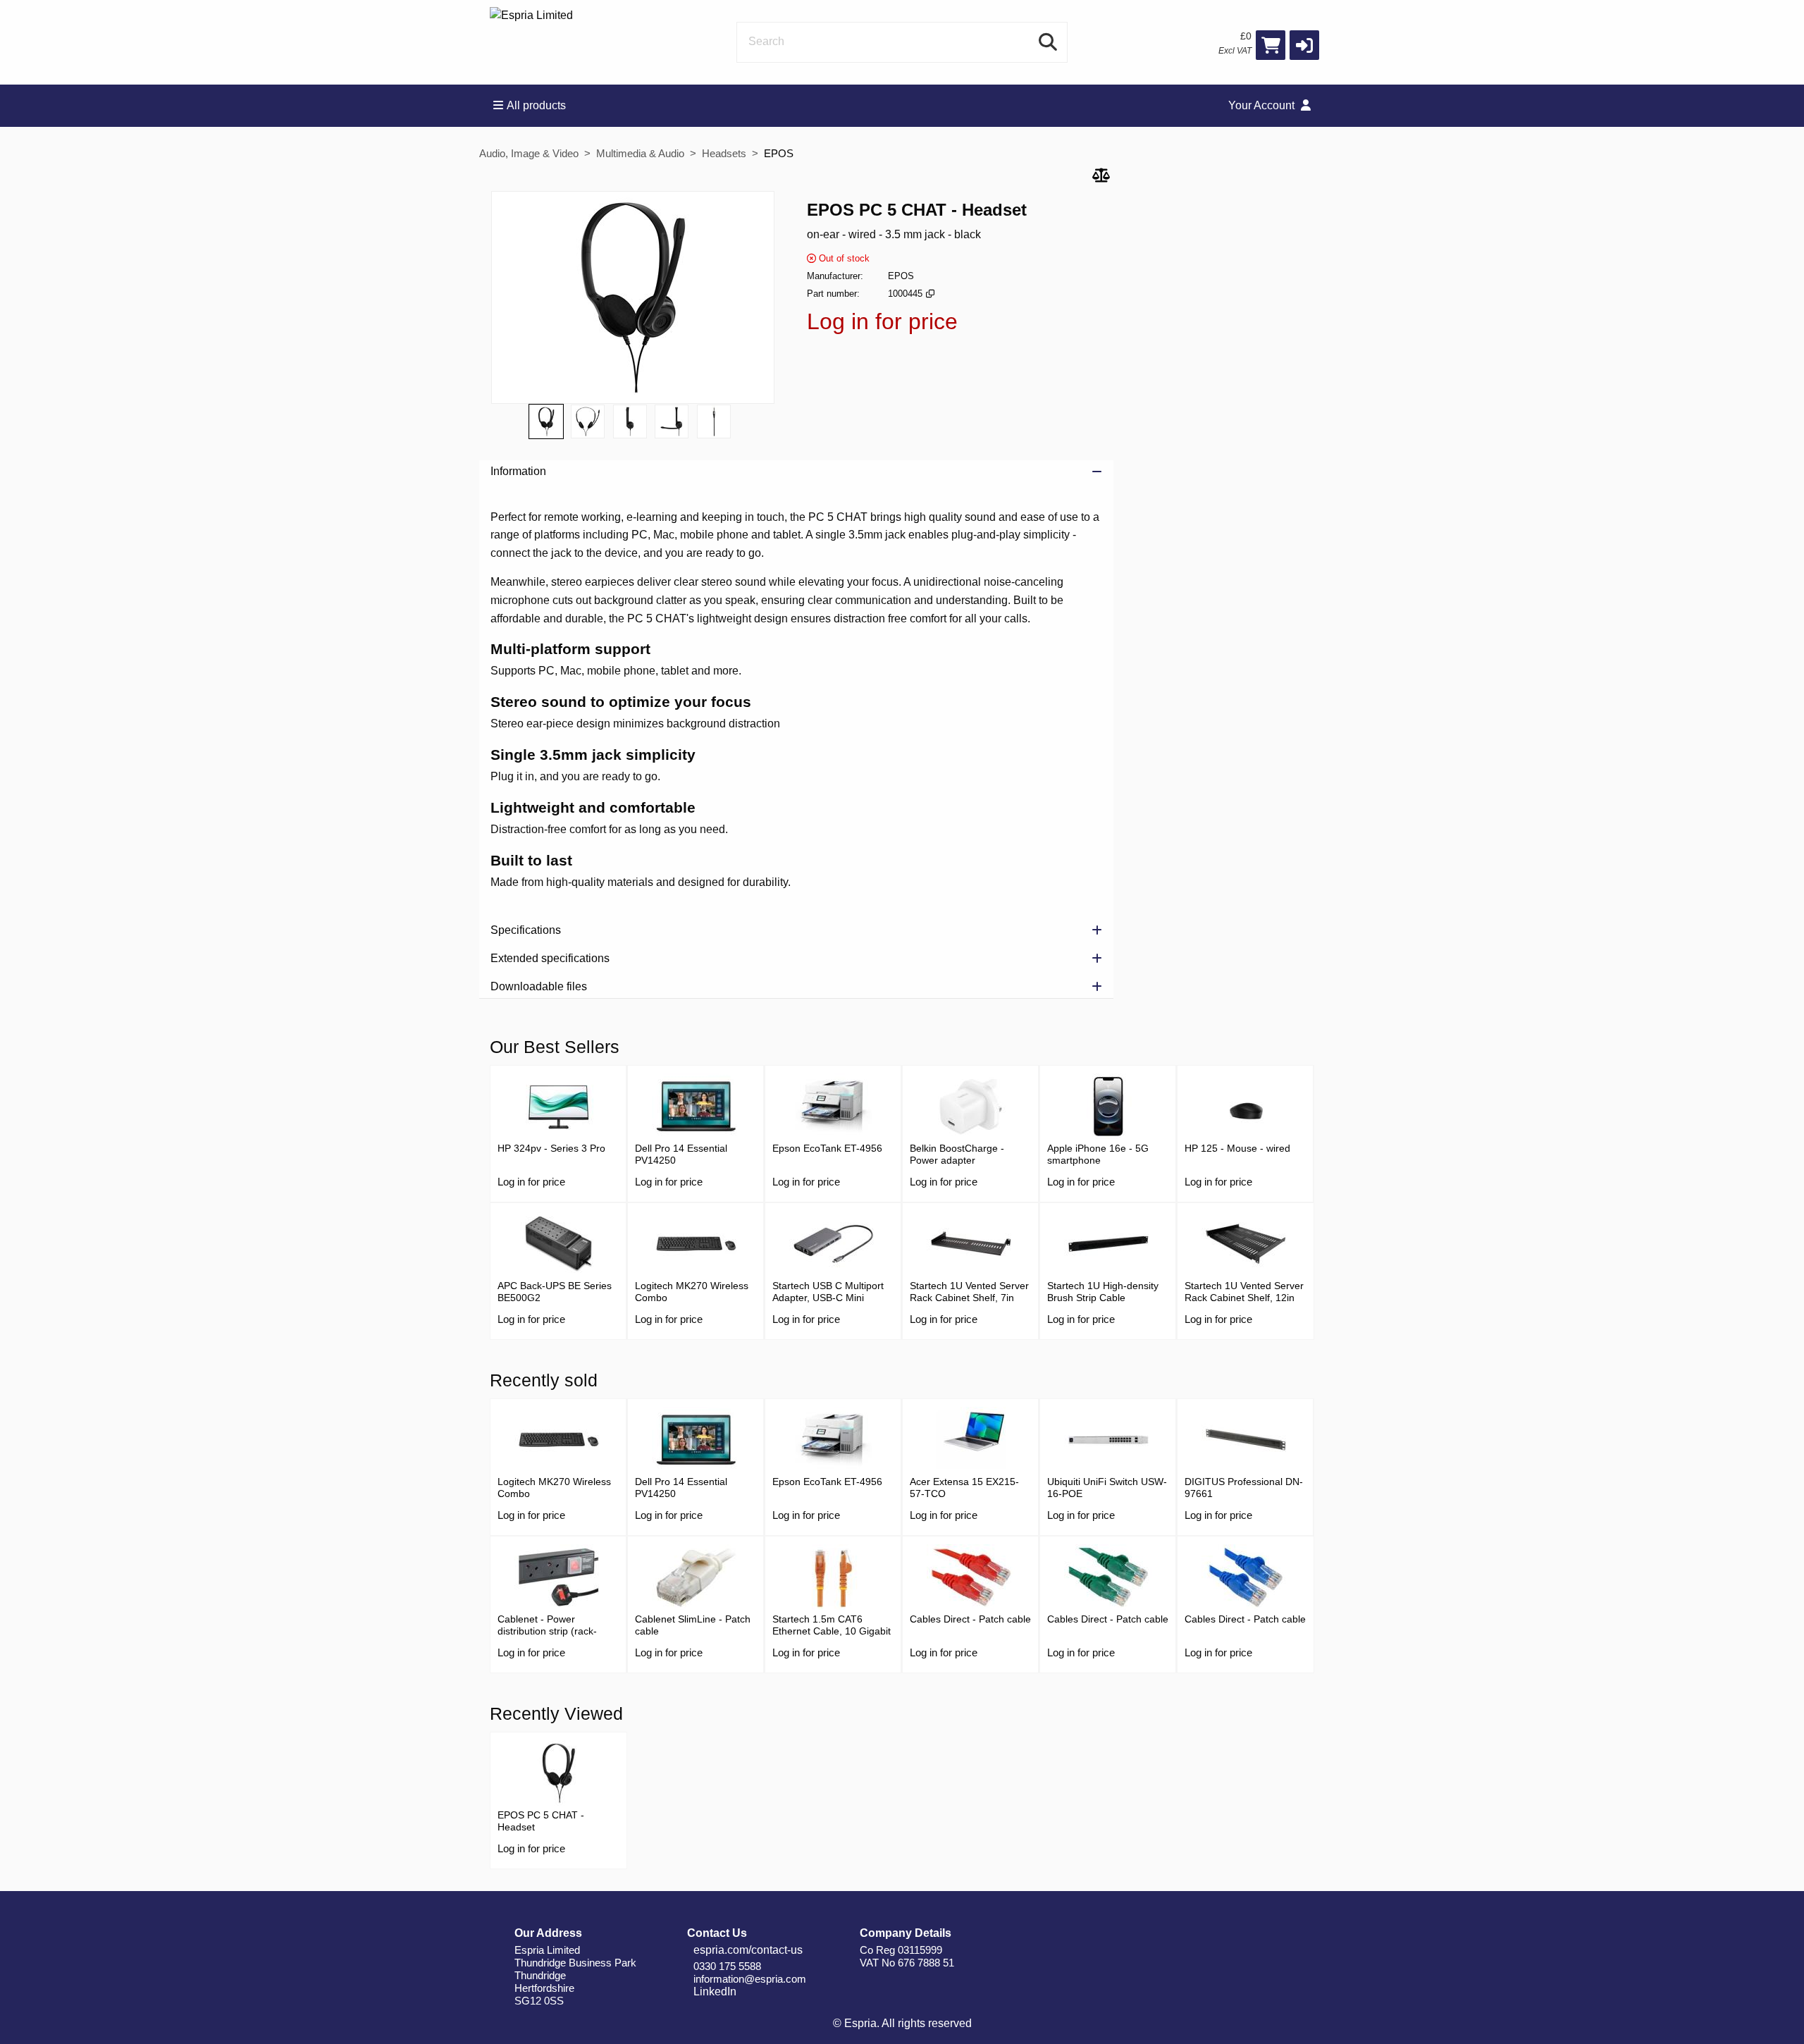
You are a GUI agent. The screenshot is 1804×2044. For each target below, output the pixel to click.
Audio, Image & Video (529, 153)
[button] (1304, 45)
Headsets (724, 153)
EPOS (779, 153)
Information (518, 471)
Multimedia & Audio (640, 153)
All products (536, 105)
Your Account (1263, 105)
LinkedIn (713, 1991)
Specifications (526, 930)
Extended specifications (550, 958)
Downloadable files (539, 986)
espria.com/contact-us (747, 1950)
